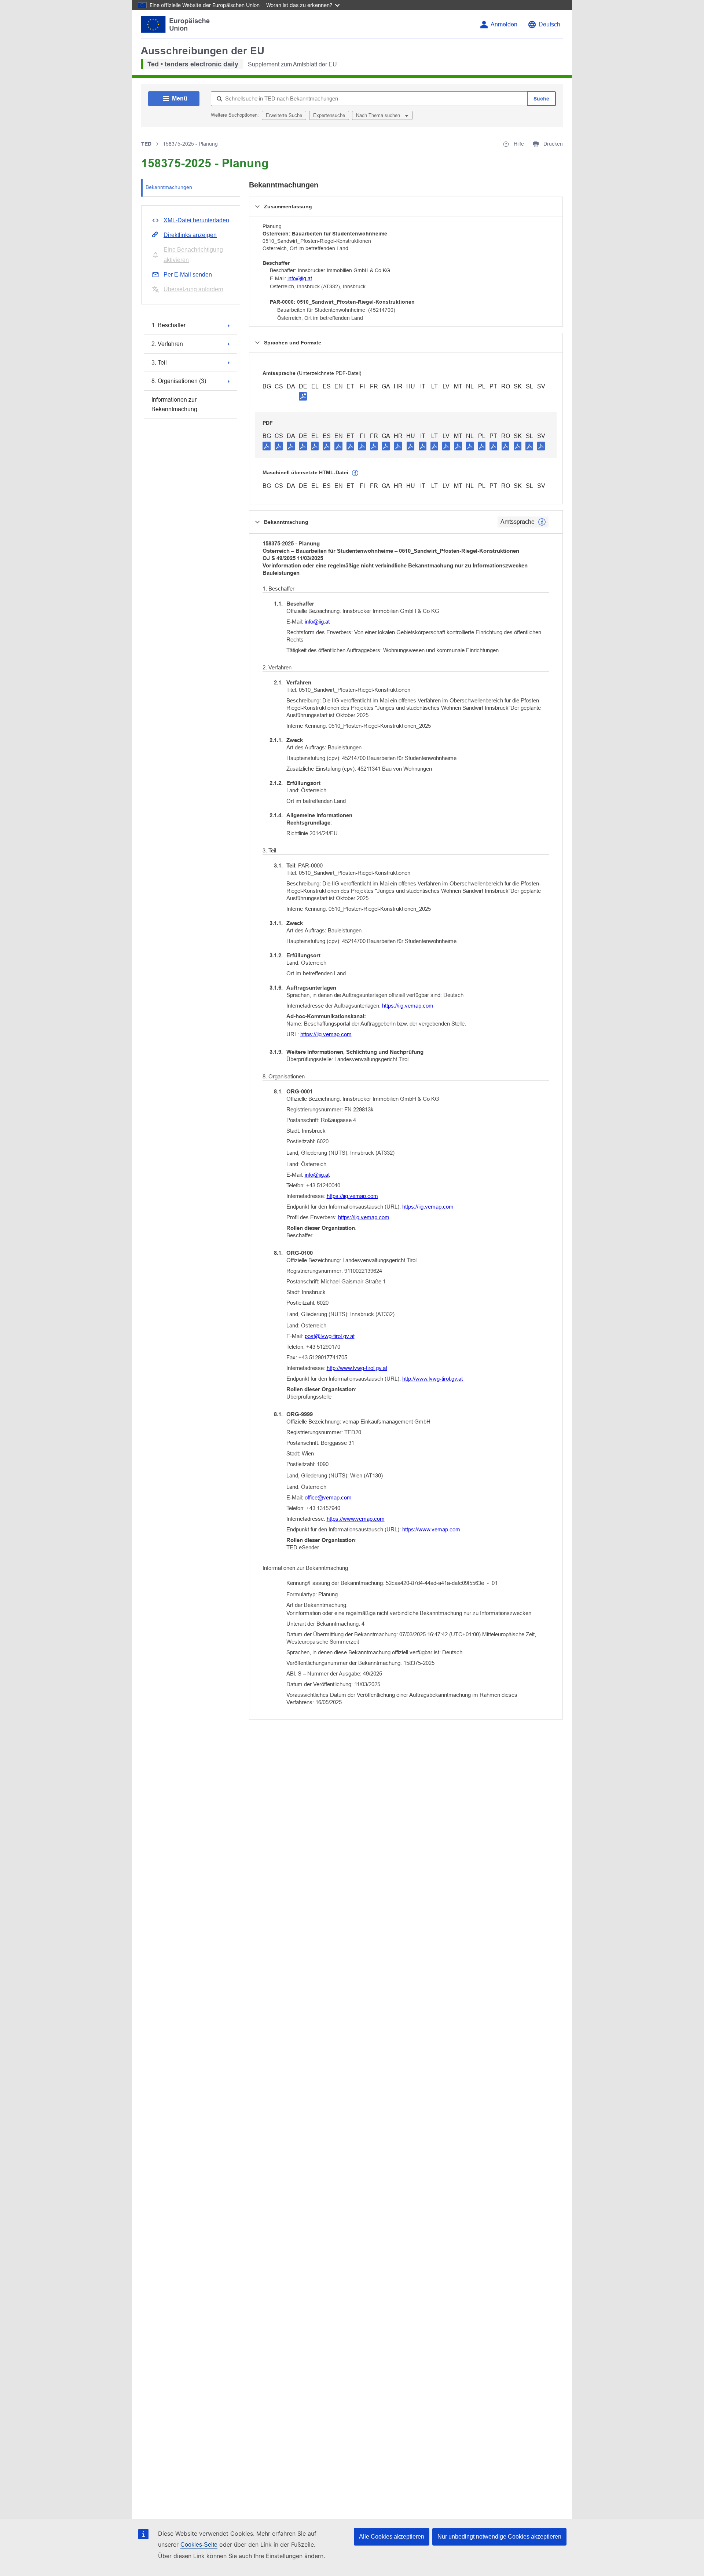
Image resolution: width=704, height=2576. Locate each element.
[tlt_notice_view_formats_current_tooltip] (542, 522)
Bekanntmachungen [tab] (169, 187)
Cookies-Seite (199, 2545)
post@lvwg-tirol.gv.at (330, 1336)
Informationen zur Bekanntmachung (174, 404)
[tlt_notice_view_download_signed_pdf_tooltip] (303, 396)
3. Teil (159, 363)
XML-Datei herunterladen (196, 220)
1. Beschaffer (168, 325)
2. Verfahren (167, 344)
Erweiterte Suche (284, 115)
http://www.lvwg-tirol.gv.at (357, 1368)
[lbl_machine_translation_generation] (355, 473)
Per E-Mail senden (188, 275)
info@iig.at (300, 278)
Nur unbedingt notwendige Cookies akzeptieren (499, 2537)
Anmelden (504, 24)
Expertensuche (329, 115)
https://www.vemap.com (356, 1519)
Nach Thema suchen (379, 115)
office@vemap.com (328, 1497)
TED (146, 144)
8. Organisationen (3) (179, 381)
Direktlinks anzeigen (190, 235)
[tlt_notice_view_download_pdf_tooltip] (267, 446)
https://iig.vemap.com (408, 1006)
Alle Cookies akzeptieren (392, 2537)
